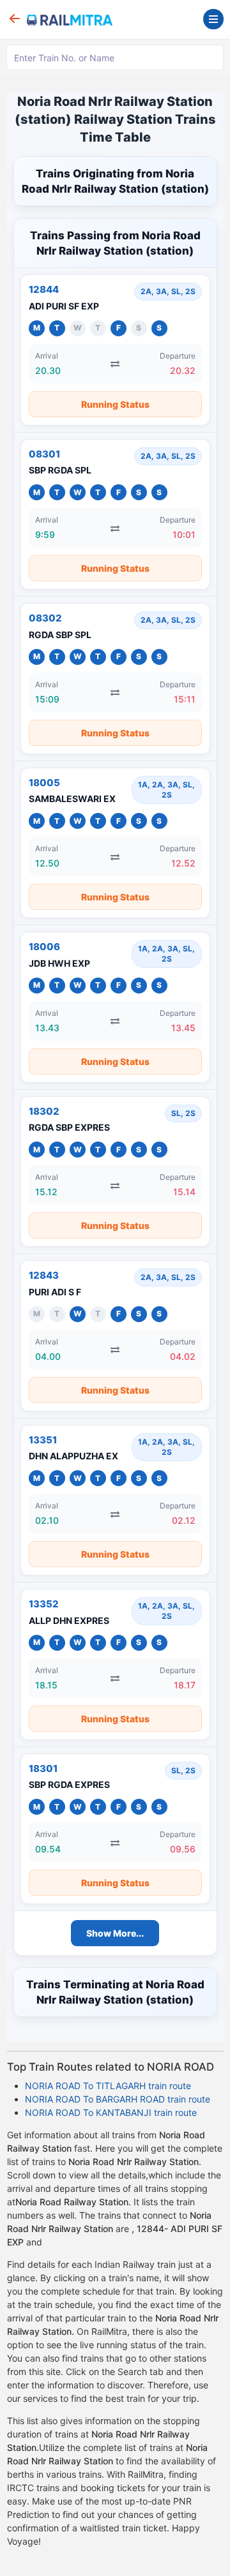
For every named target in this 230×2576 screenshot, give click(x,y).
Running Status (115, 404)
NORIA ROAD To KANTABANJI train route (111, 2112)
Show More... (115, 1933)
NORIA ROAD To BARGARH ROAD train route (118, 2099)
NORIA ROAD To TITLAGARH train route (108, 2086)
